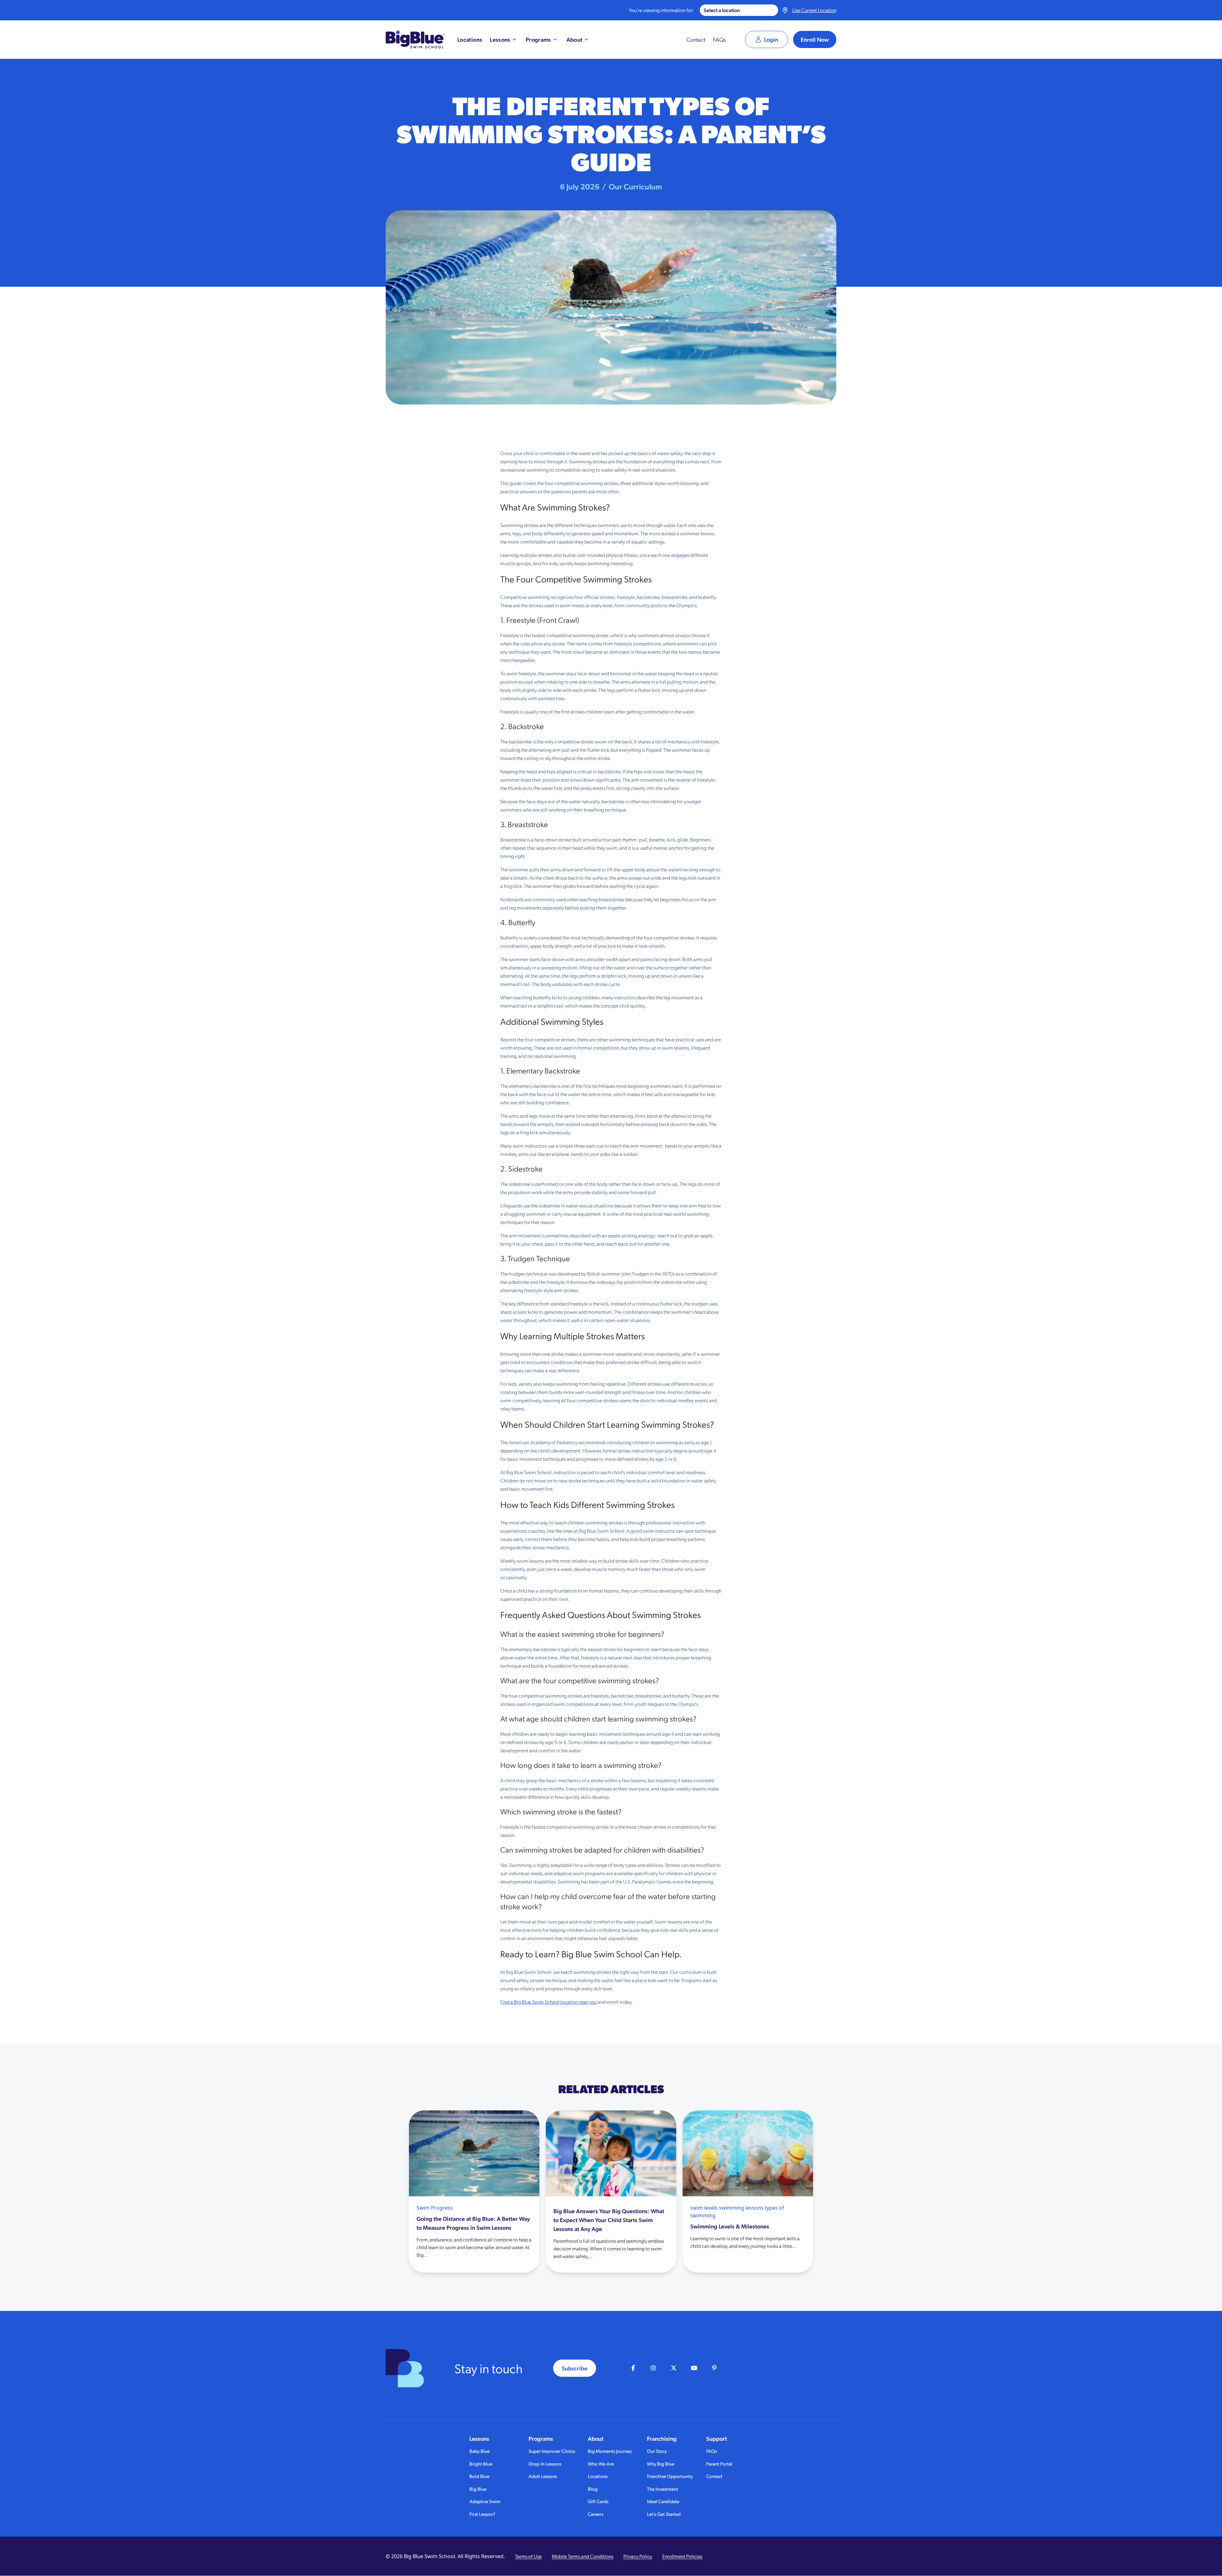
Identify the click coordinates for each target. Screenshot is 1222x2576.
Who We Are (601, 2463)
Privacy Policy (638, 2556)
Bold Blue (479, 2476)
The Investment (663, 2489)
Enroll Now (815, 39)
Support (716, 2439)
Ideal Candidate (663, 2501)
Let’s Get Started (664, 2514)
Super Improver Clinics (552, 2451)
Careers (596, 2514)
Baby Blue (480, 2451)
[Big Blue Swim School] (415, 39)
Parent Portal (719, 2463)
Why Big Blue (661, 2463)
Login (771, 39)
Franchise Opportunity (670, 2476)
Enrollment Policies (682, 2556)
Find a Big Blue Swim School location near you (548, 2002)
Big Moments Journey (610, 2451)
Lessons (479, 2439)
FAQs (719, 39)
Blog (593, 2489)
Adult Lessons (543, 2476)
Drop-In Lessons (545, 2463)
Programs (541, 2439)
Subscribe (575, 2368)
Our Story (657, 2451)
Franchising (662, 2439)
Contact (696, 39)
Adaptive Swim (485, 2501)
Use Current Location (814, 10)
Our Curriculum (635, 186)
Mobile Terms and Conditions (583, 2556)
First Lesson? (482, 2514)
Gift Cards (598, 2501)
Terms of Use (528, 2556)
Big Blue (478, 2489)
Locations (598, 2476)
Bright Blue (481, 2463)
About (596, 2439)
